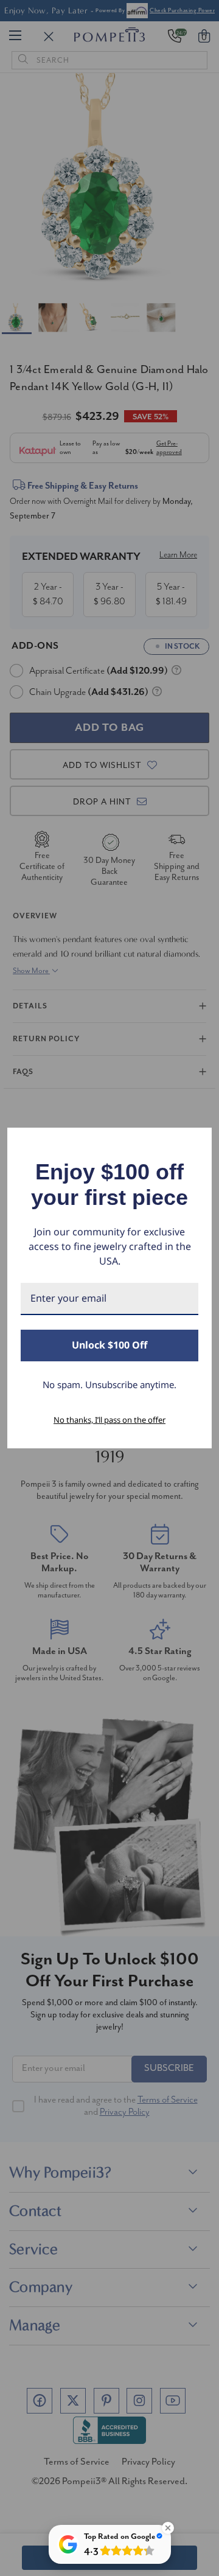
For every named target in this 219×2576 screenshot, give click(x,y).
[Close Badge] (168, 2528)
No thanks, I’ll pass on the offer (109, 1420)
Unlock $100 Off (109, 1345)
